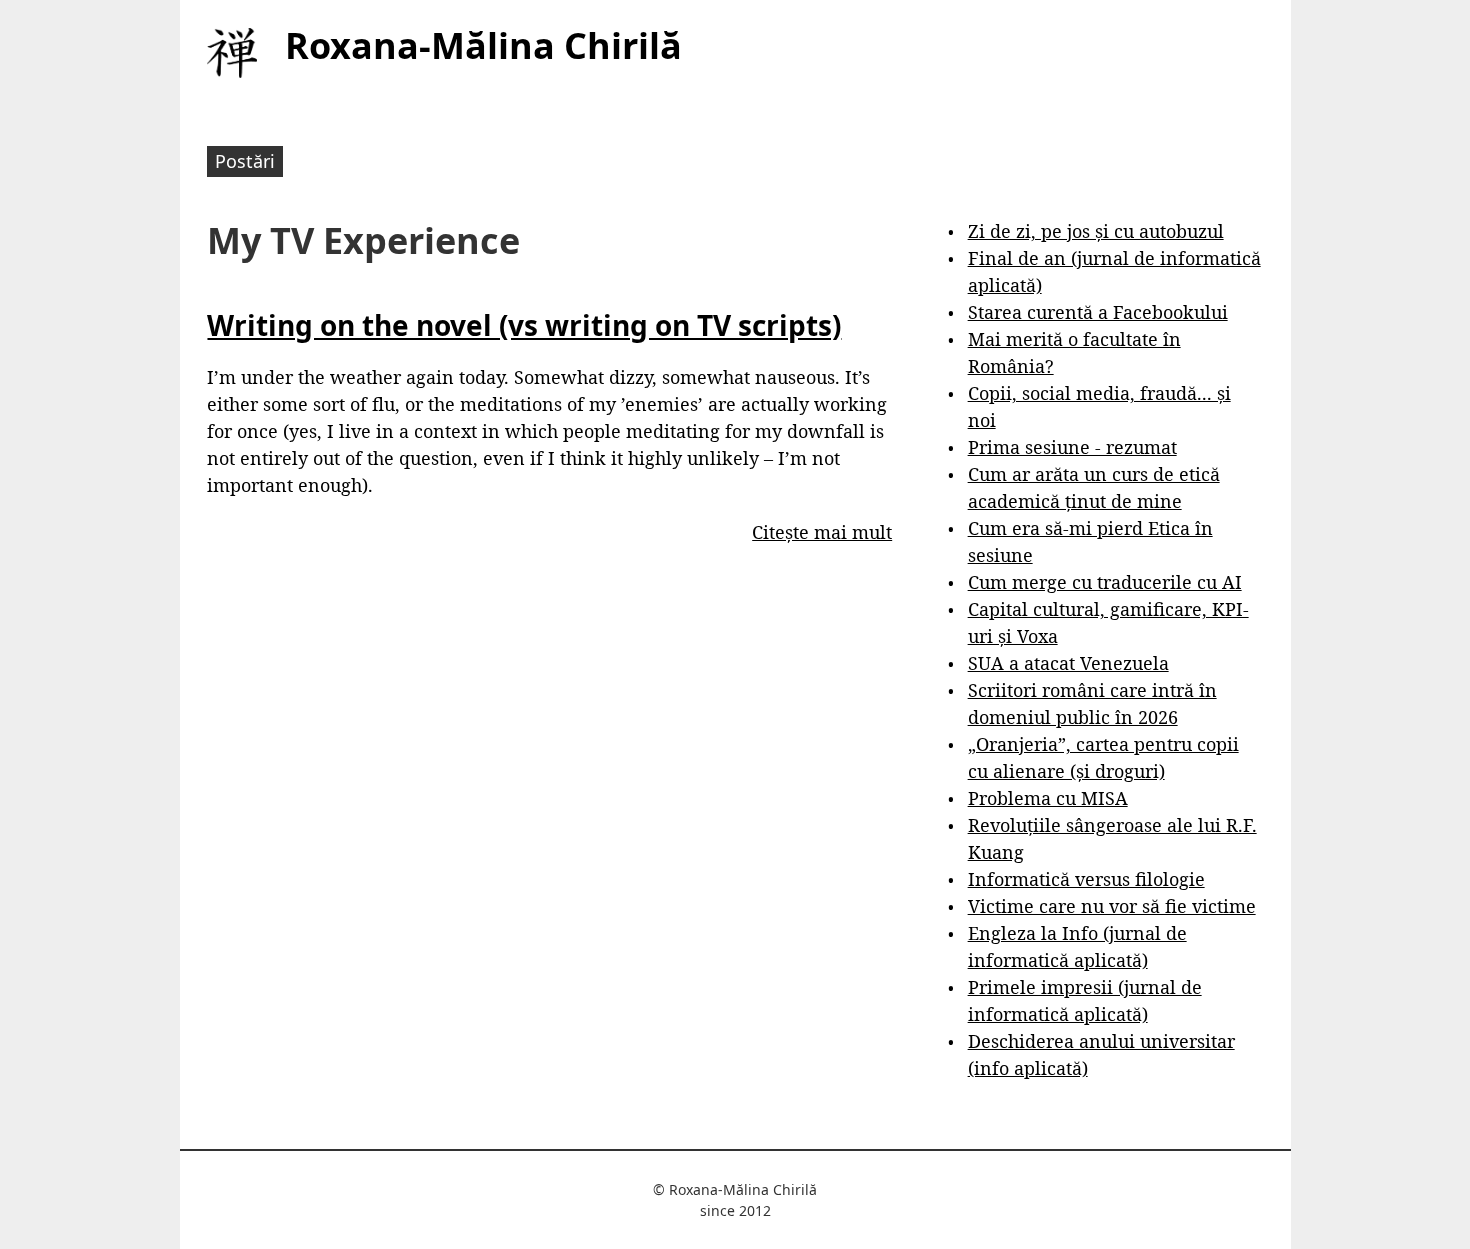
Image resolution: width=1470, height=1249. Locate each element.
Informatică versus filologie (1086, 879)
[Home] (232, 53)
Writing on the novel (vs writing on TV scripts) (524, 325)
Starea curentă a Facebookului (1098, 312)
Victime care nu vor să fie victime (1112, 906)
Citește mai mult (822, 532)
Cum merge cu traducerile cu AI (1105, 582)
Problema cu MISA (1048, 798)
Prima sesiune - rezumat (1072, 447)
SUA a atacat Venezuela (1068, 663)
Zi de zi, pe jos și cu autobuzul (1096, 231)
